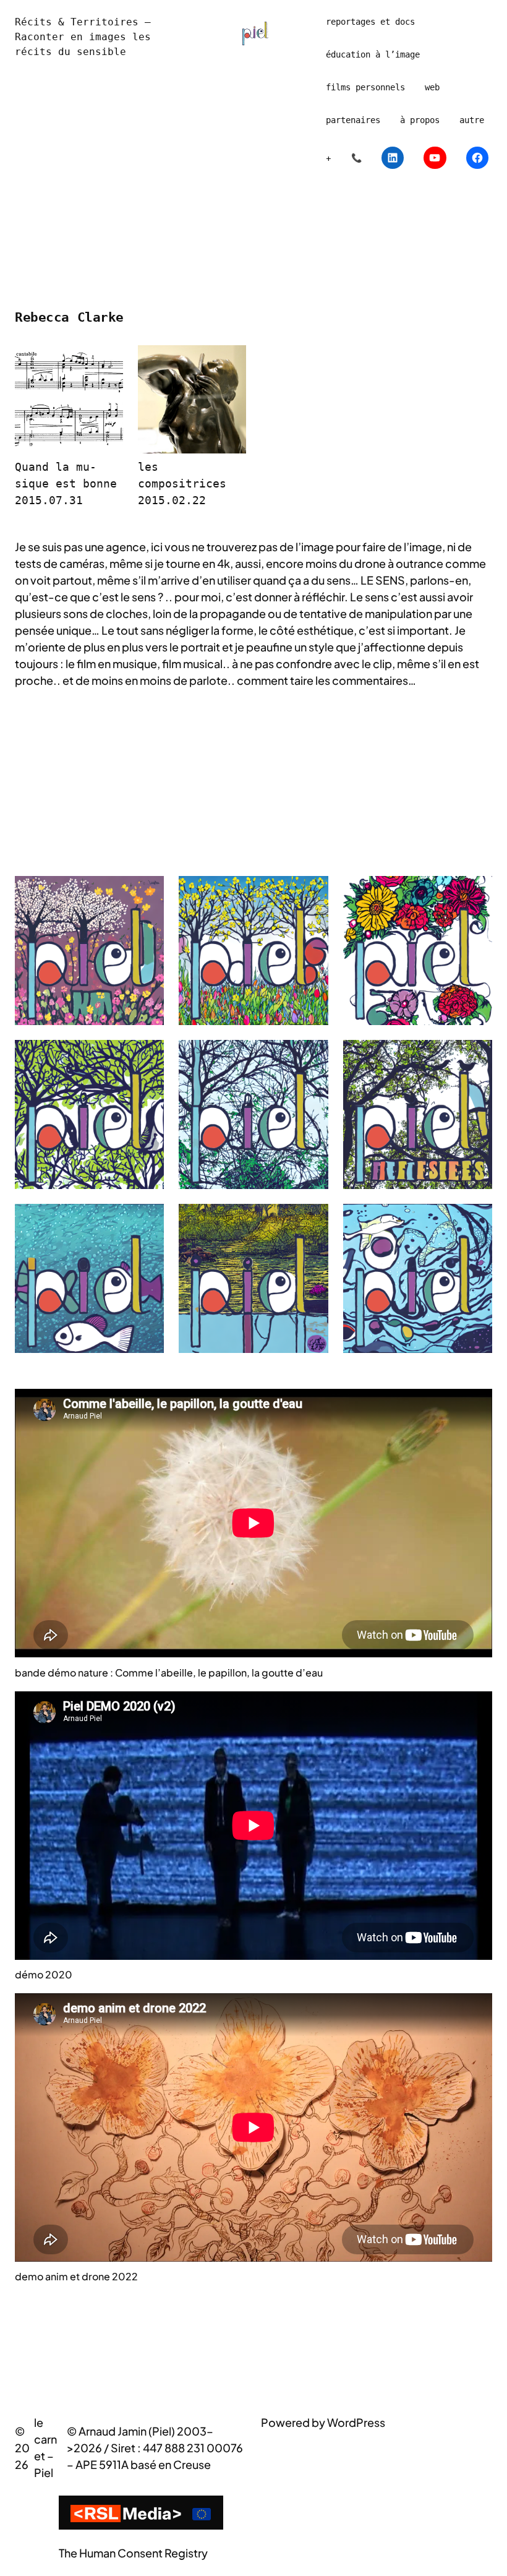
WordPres (353, 2422)
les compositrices (182, 475)
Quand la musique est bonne (66, 475)
